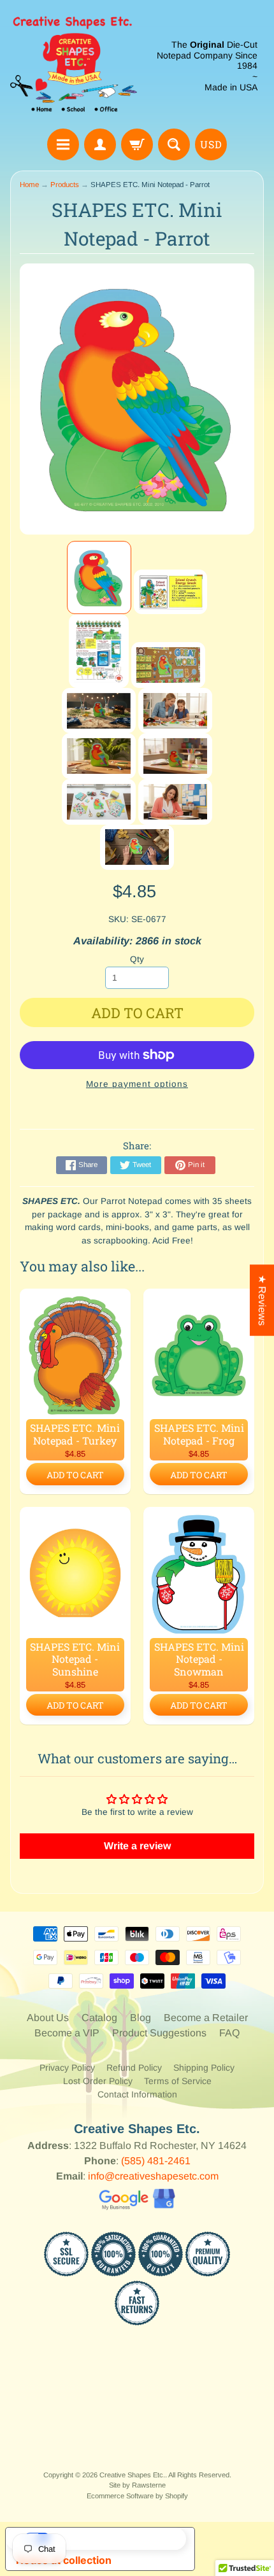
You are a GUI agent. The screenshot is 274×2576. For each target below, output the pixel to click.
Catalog (99, 2018)
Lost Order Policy (98, 2081)
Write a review (137, 1846)
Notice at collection (64, 2560)
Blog (141, 2018)
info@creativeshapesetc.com (153, 2176)
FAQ (229, 2033)
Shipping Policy (204, 2068)
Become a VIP (67, 2033)
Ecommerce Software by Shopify (137, 2496)
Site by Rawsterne (137, 2485)
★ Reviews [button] (262, 1300)
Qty (137, 959)
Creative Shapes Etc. (132, 2475)
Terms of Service (178, 2081)
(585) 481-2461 (156, 2161)
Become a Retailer (206, 2018)
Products (65, 185)
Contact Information (137, 2094)
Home (29, 185)
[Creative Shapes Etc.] (74, 66)
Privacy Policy (67, 2068)
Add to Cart (75, 1475)
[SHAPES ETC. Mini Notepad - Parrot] (99, 578)
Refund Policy (134, 2068)
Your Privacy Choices (113, 2538)
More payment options (137, 1084)
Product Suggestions (159, 2033)
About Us (48, 2018)
